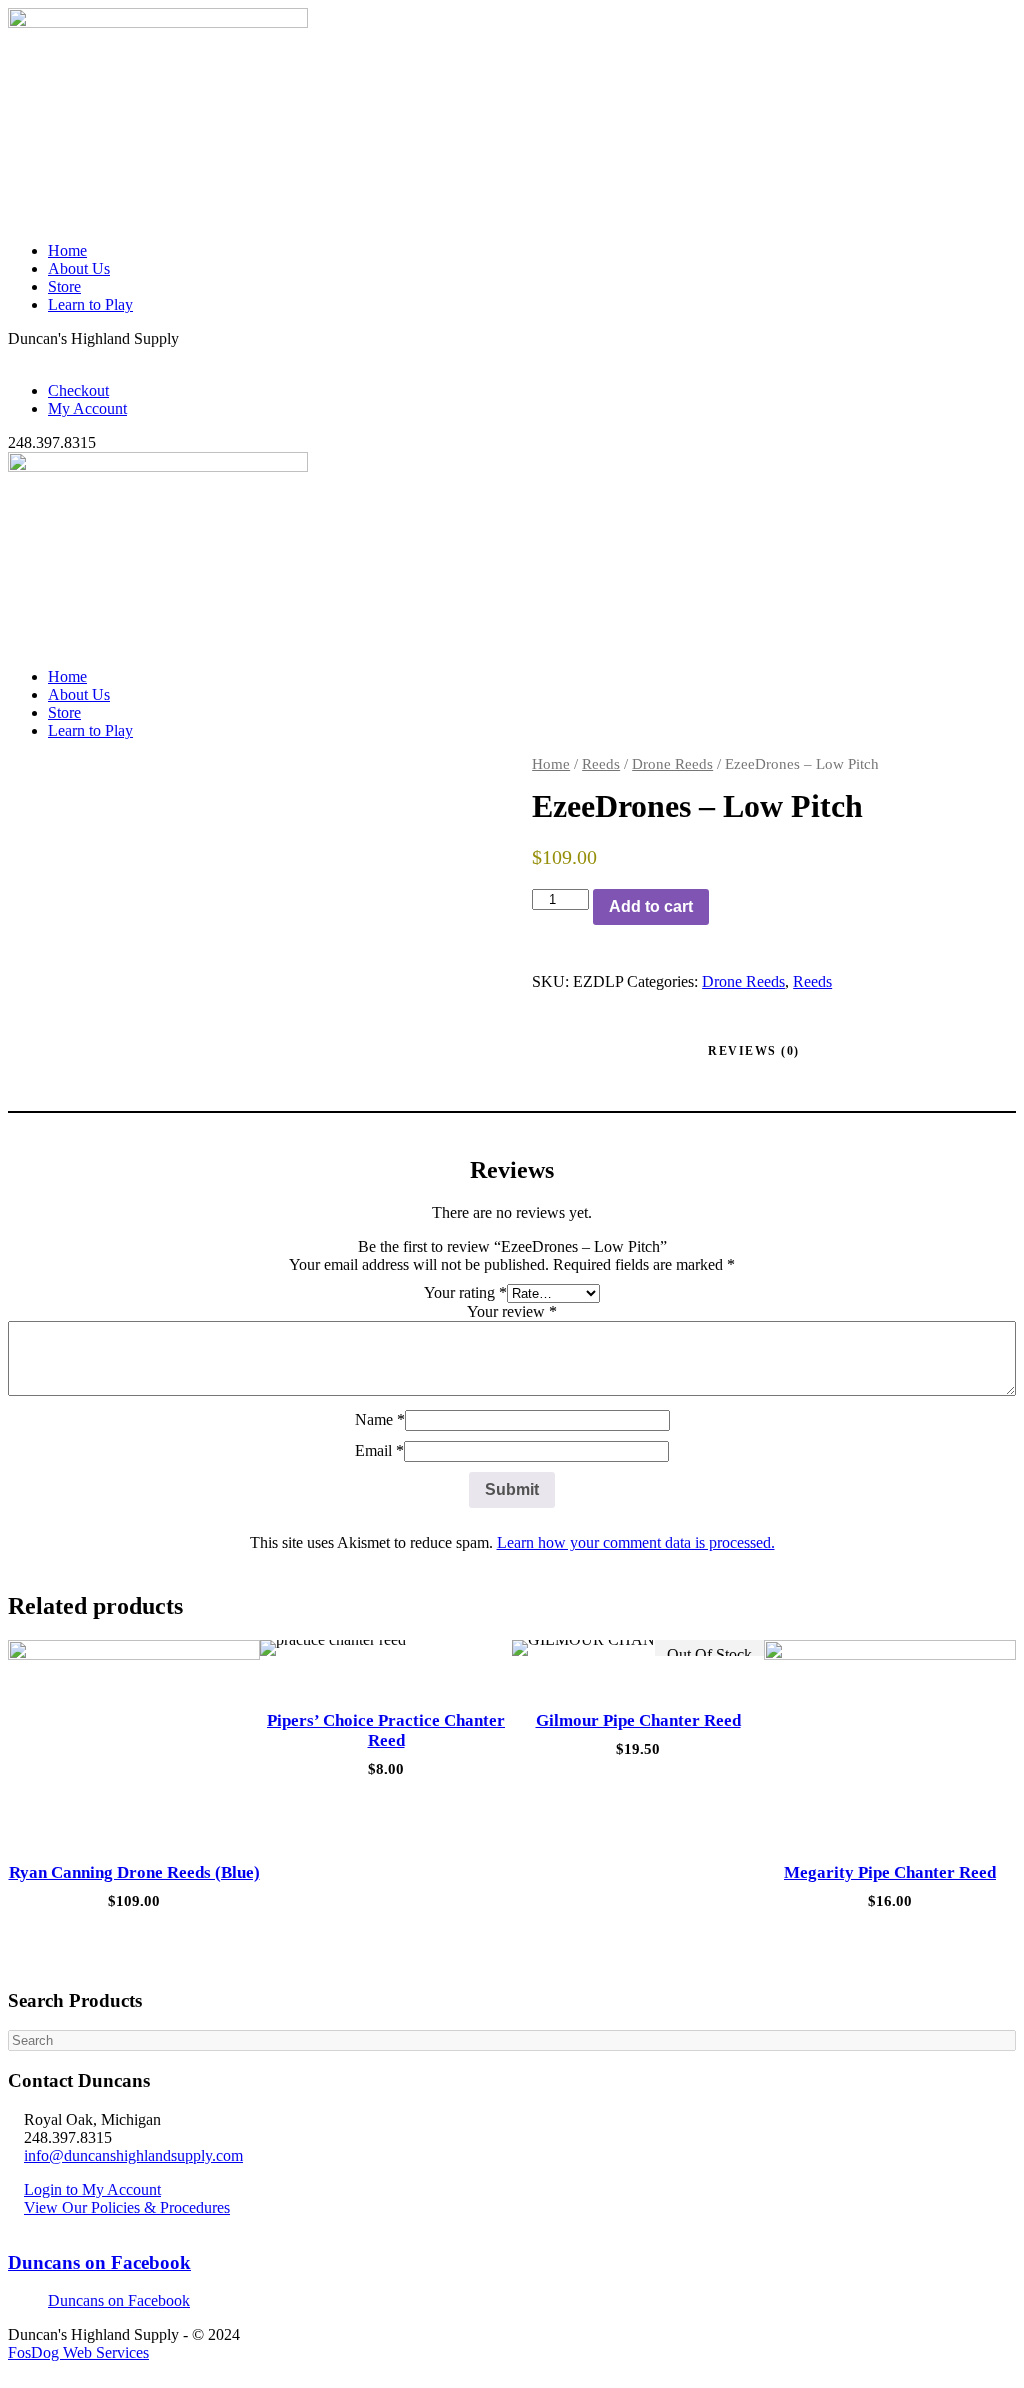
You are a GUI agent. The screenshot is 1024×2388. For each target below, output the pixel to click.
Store (64, 286)
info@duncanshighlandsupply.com (133, 2155)
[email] (14, 356)
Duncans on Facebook (99, 2262)
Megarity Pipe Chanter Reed (890, 1872)
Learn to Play (90, 304)
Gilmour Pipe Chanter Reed (638, 1720)
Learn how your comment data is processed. (636, 1542)
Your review (512, 1311)
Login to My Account (92, 2189)
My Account (87, 408)
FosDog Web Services (78, 2352)
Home (67, 250)
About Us (79, 268)
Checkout (78, 390)
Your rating (465, 1292)
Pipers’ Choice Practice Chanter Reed (386, 1730)
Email (379, 1450)
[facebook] (26, 356)
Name (380, 1419)
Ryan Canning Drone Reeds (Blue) (134, 1872)
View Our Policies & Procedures (127, 2207)
